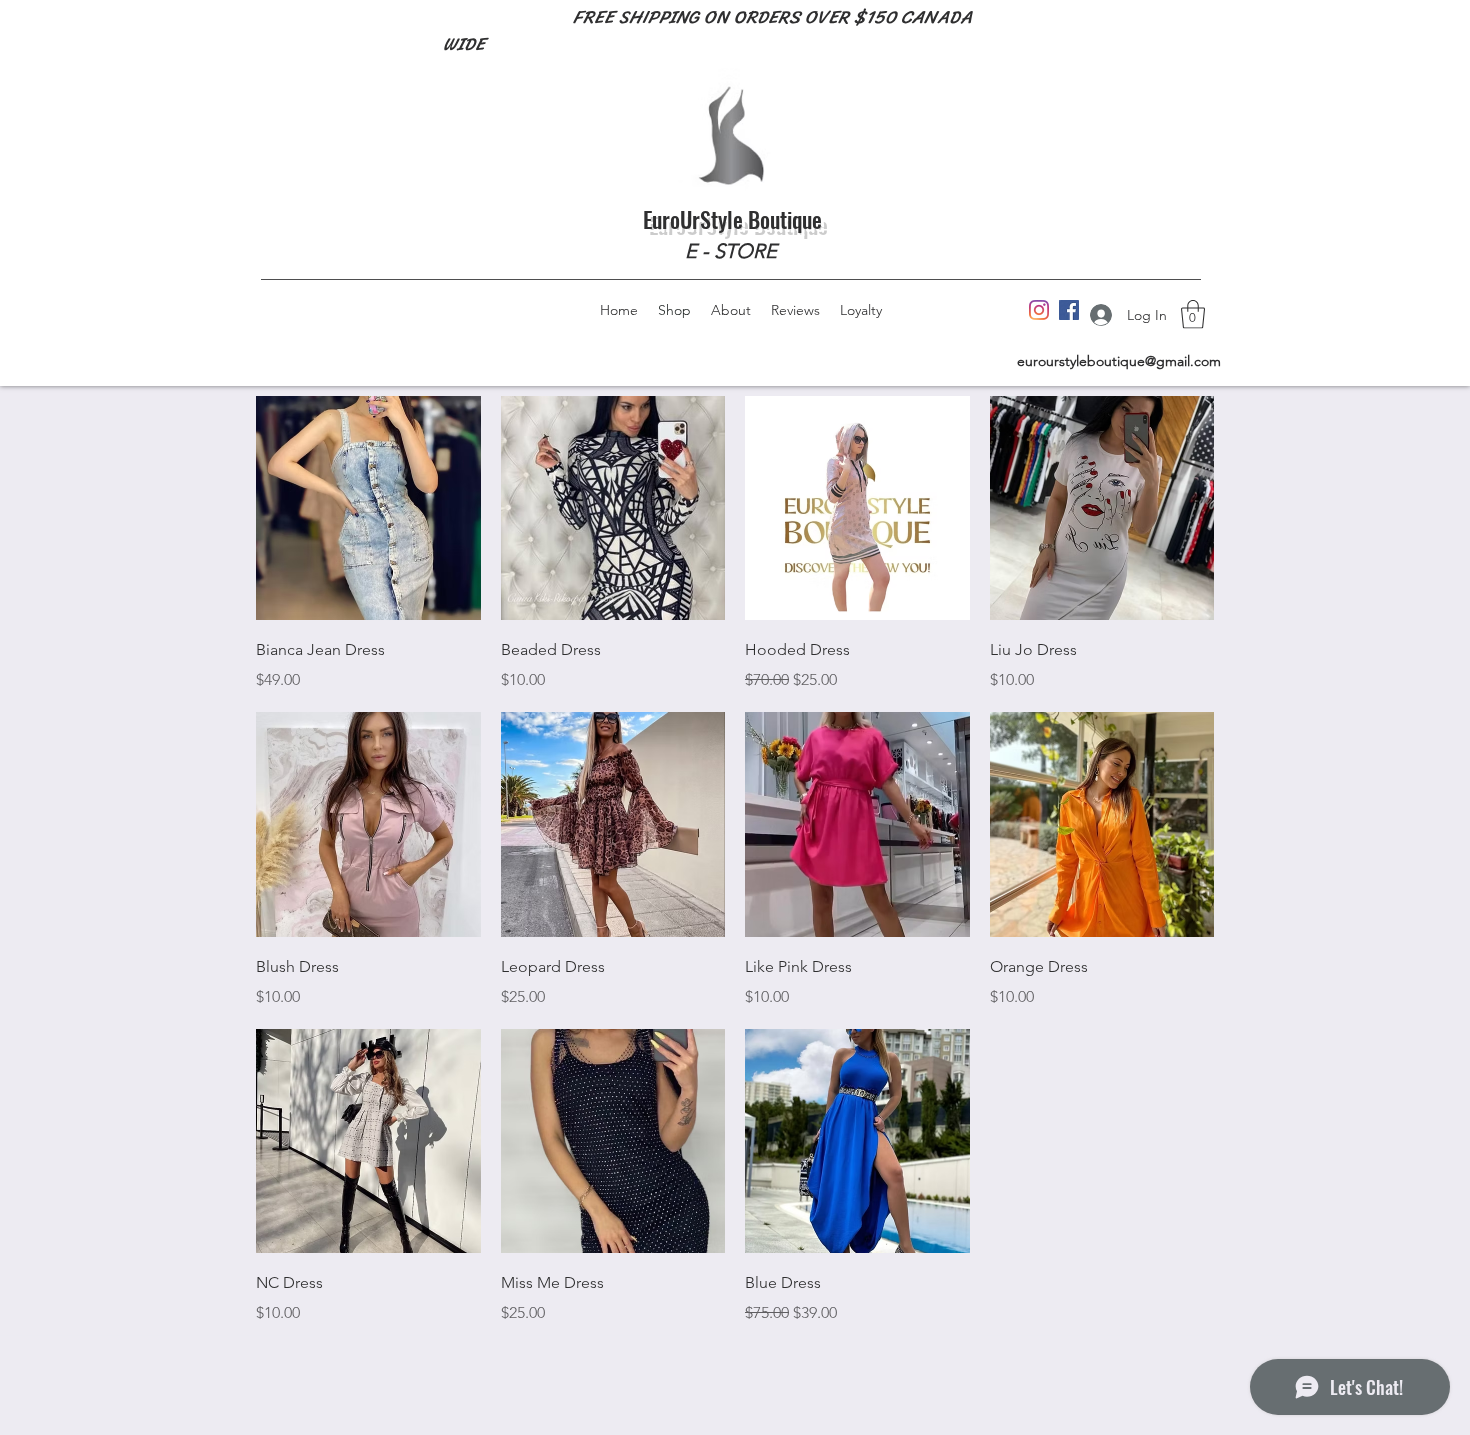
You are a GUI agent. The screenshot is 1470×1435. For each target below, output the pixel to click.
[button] (1193, 314)
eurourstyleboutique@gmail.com (1119, 361)
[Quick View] (368, 508)
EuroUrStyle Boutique (732, 219)
